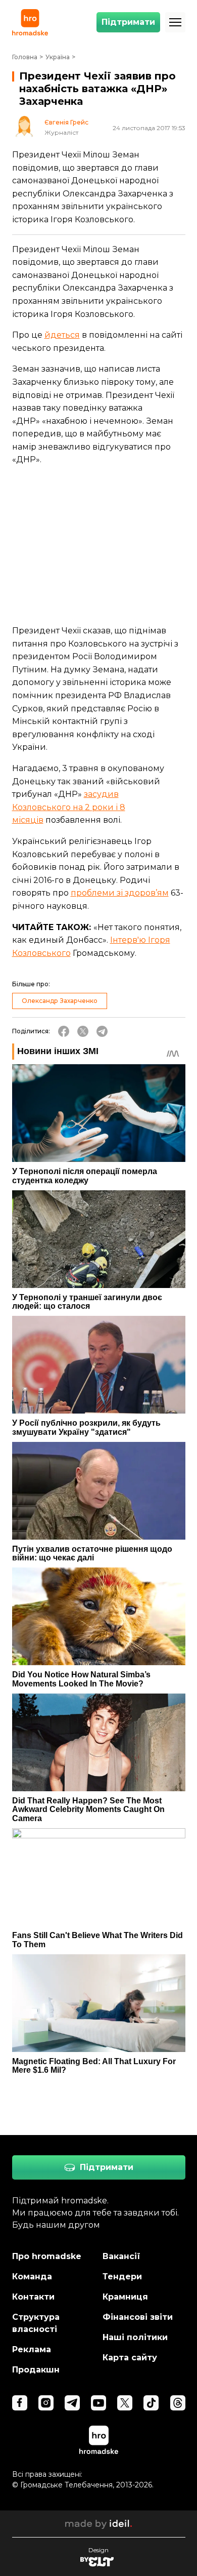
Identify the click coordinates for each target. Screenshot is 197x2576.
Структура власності (36, 2323)
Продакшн (36, 2370)
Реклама (32, 2349)
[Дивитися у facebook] (20, 2403)
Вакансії (121, 2256)
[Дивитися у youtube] (98, 2403)
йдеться (62, 335)
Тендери (122, 2277)
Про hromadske (47, 2256)
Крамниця (125, 2297)
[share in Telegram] (102, 1031)
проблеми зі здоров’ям (120, 893)
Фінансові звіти (138, 2317)
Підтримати (128, 22)
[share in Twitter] (83, 1031)
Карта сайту (130, 2358)
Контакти (33, 2297)
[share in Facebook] (64, 1031)
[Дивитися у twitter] (125, 2403)
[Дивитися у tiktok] (151, 2403)
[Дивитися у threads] (178, 2403)
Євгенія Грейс (66, 123)
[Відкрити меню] (175, 22)
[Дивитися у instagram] (46, 2403)
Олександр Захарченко (60, 1001)
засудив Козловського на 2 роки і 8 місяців (69, 807)
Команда (32, 2277)
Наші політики (135, 2337)
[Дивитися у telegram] (72, 2403)
